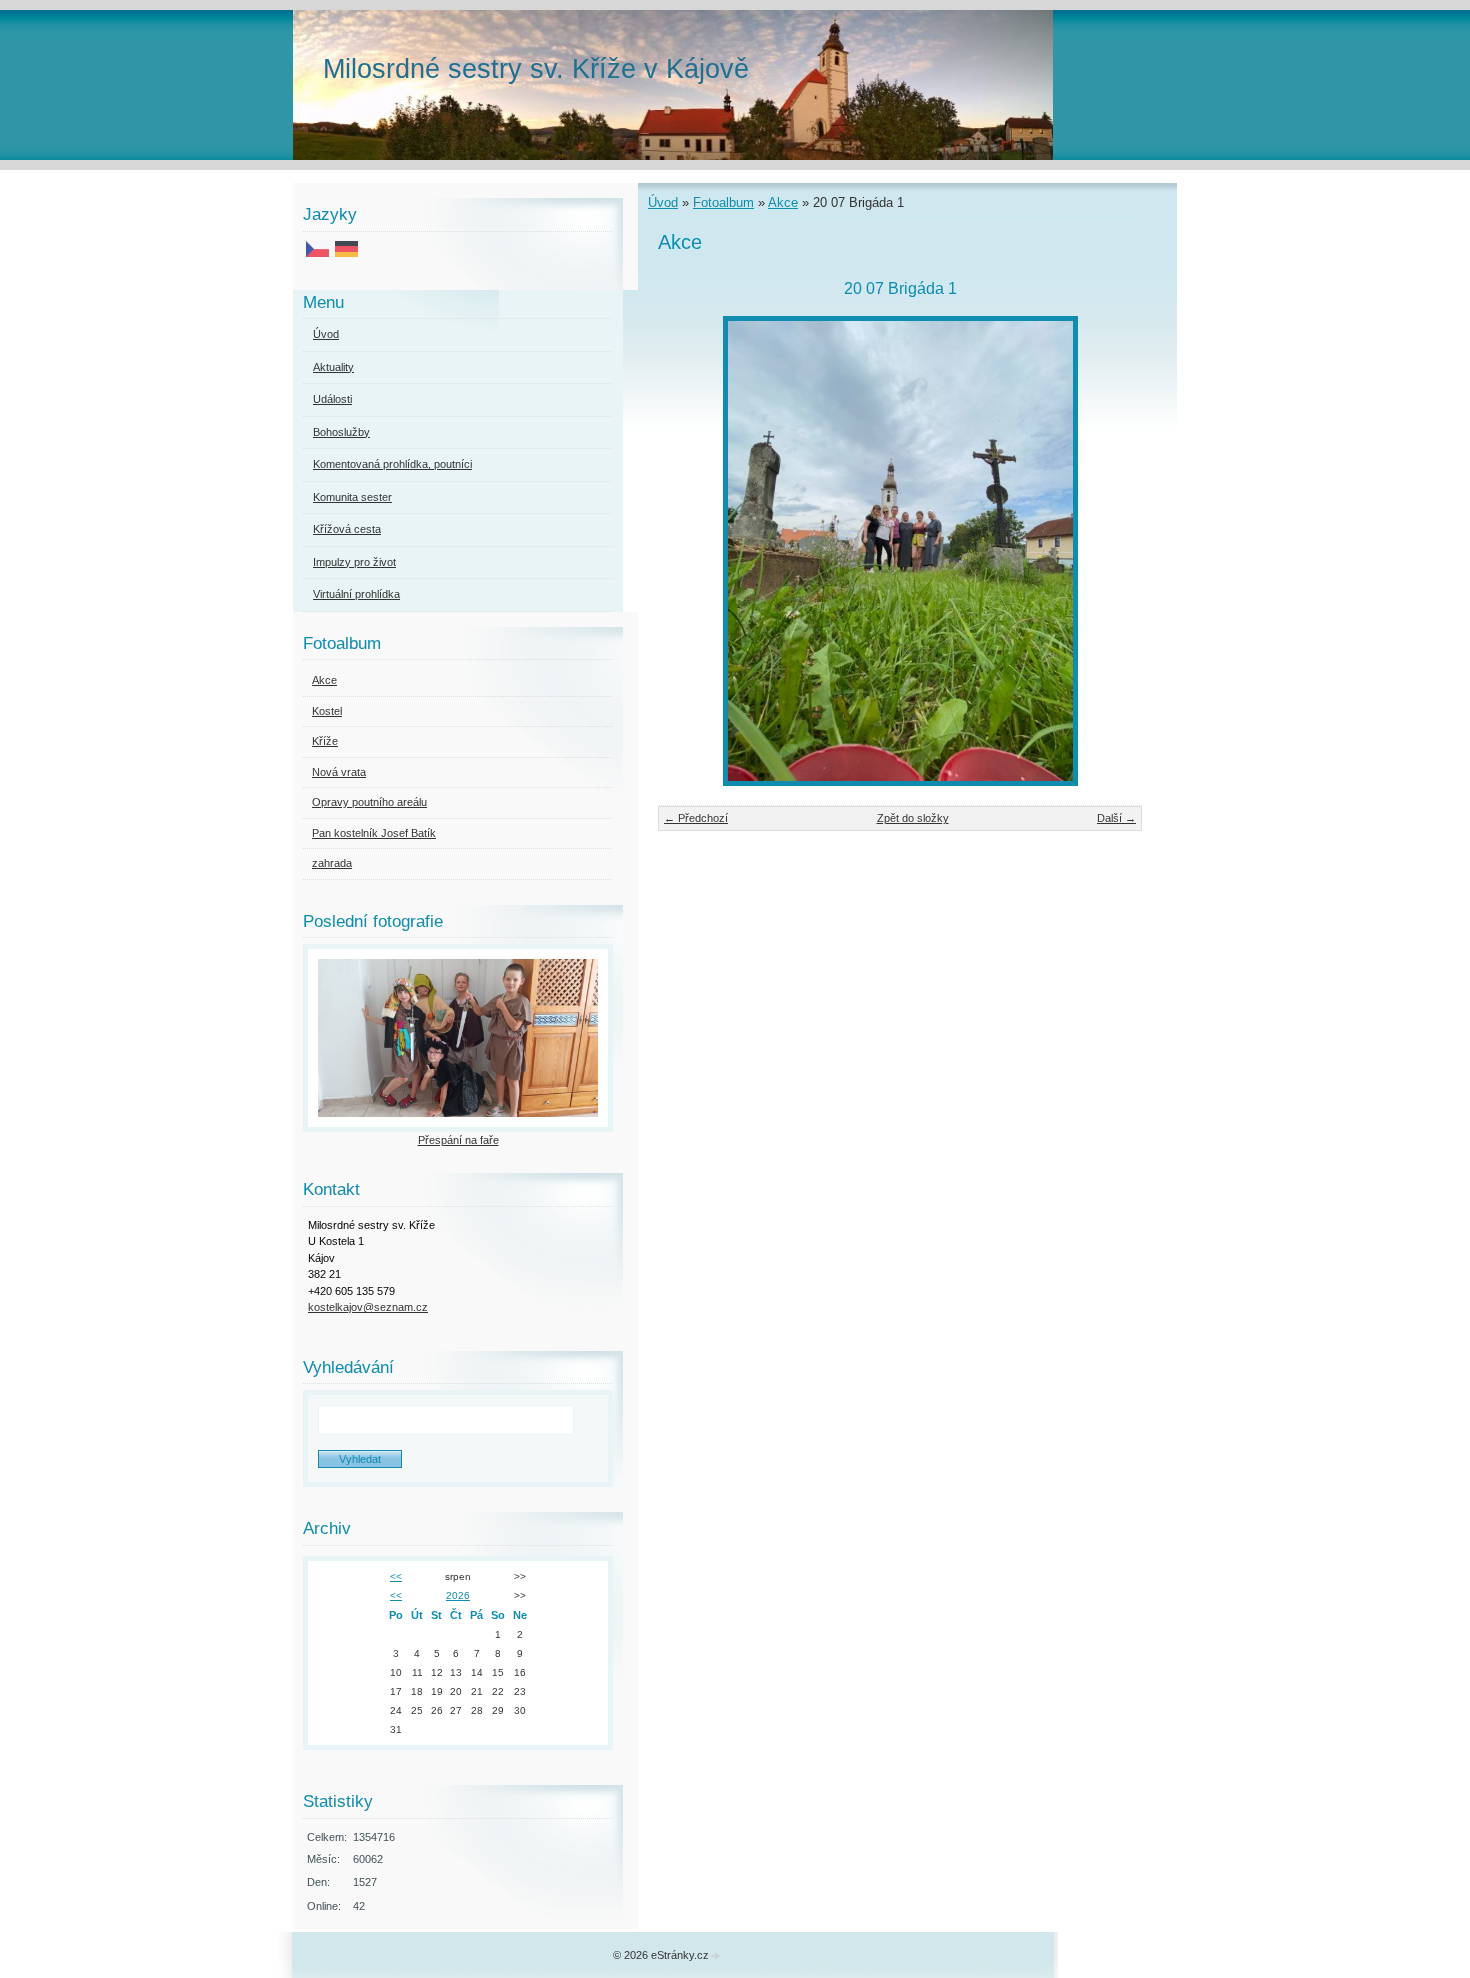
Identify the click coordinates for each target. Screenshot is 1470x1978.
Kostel (327, 711)
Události (332, 399)
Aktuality (333, 367)
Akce (783, 202)
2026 (458, 1595)
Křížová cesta (347, 529)
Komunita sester (352, 497)
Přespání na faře (458, 1140)
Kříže (325, 741)
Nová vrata (339, 772)
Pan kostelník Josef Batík (374, 833)
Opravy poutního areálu (369, 802)
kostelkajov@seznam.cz (368, 1307)
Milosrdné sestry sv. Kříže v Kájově (536, 68)
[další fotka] (1109, 551)
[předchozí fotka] (690, 551)
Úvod (663, 202)
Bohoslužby (341, 432)
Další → (1116, 818)
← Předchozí (696, 818)
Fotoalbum (723, 202)
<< (396, 1576)
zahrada (332, 863)
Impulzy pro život (354, 562)
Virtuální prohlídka (356, 594)
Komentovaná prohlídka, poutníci (392, 464)
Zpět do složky (913, 818)
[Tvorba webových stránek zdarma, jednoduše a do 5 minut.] (716, 1956)
